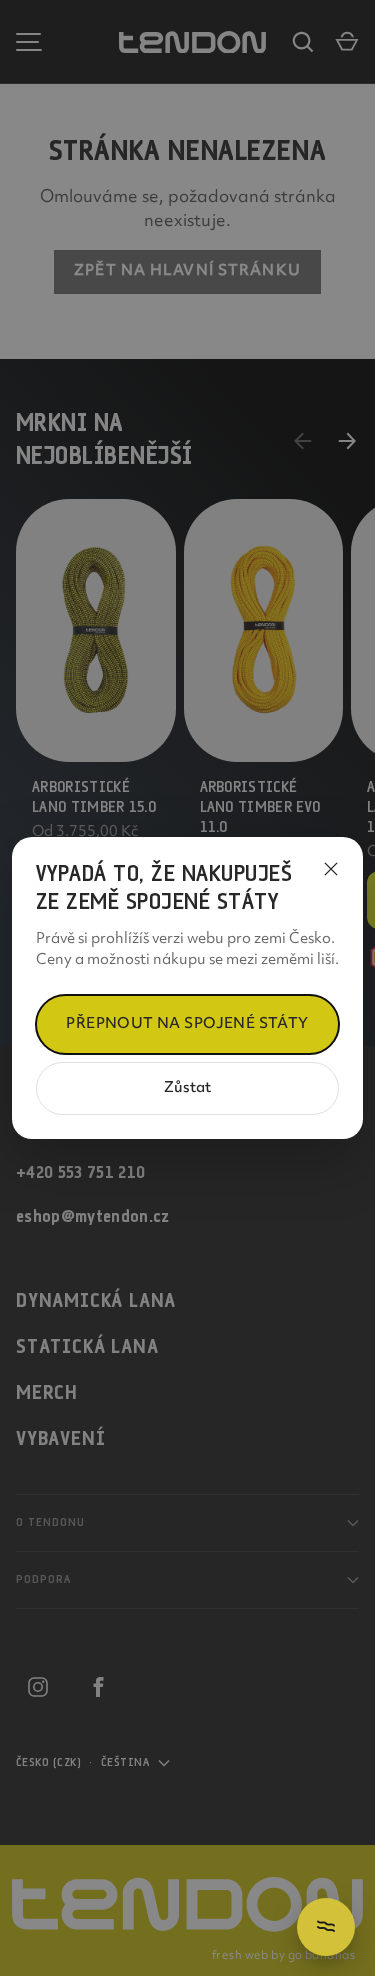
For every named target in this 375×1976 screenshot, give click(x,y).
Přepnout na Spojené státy (187, 1024)
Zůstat (187, 1088)
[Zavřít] (331, 869)
